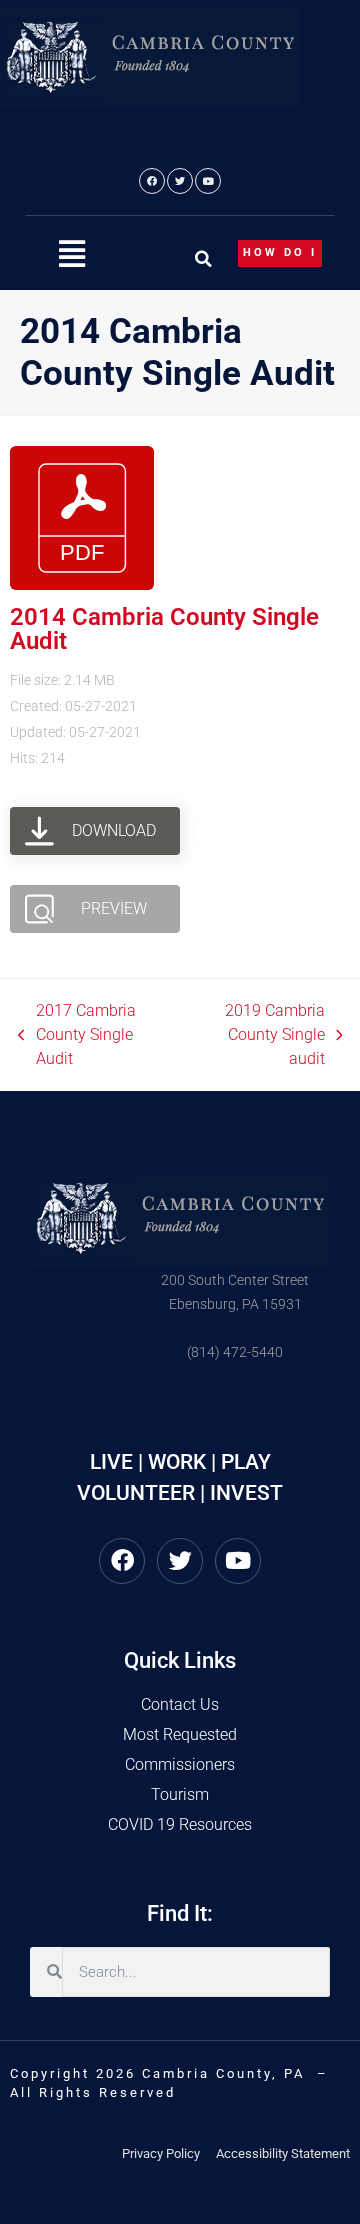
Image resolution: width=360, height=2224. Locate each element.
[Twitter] (180, 181)
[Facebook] (152, 181)
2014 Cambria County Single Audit (164, 629)
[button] (72, 254)
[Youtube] (208, 181)
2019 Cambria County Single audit (257, 1033)
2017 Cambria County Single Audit (77, 1033)
